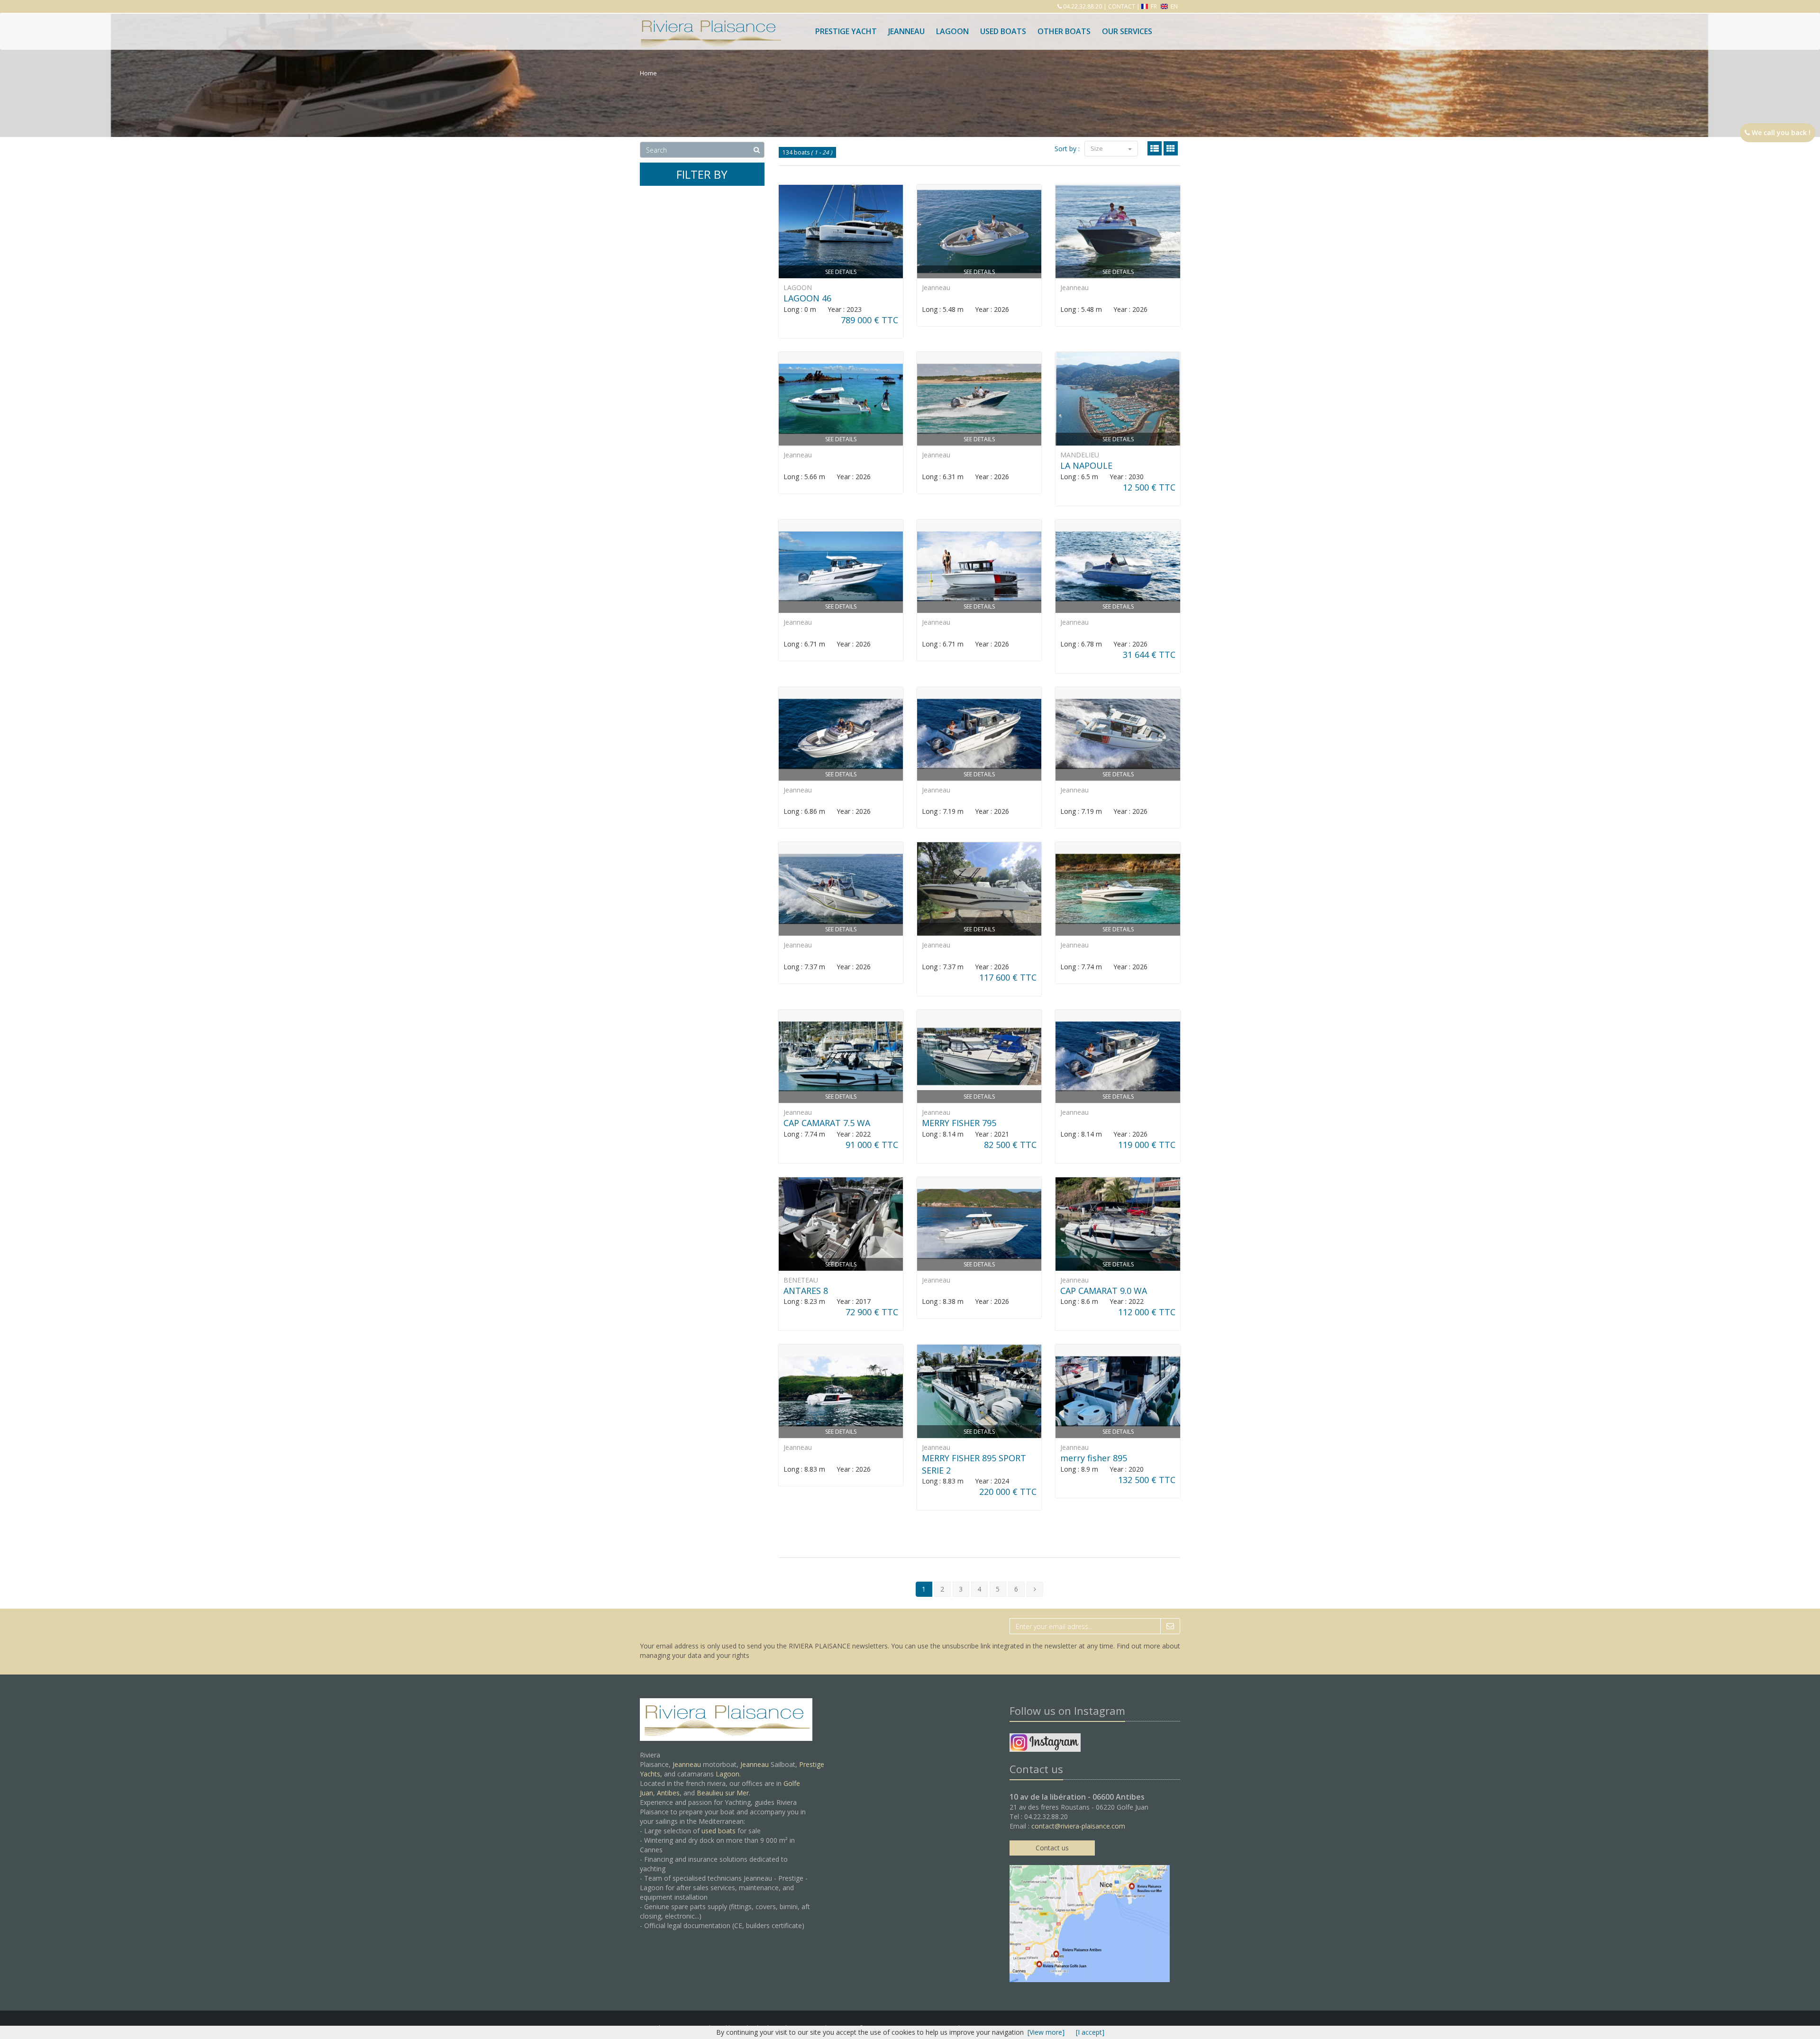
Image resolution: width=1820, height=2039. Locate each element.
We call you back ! (1780, 132)
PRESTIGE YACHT (846, 31)
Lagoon (728, 1774)
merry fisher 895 (1094, 1458)
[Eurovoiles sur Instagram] (1045, 1744)
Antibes (668, 1793)
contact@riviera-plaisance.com (1078, 1826)
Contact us (1052, 1848)
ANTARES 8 (806, 1291)
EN (1174, 6)
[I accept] (1090, 2032)
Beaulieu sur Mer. (723, 1793)
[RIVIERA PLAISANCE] (710, 25)
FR (1154, 6)
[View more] (1046, 2032)
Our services (1127, 31)
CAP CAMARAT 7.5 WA (827, 1123)
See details (841, 272)
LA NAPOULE (1086, 465)
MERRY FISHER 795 (959, 1123)
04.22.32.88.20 (1082, 6)
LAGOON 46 (807, 298)
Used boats (1003, 31)
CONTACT (1122, 6)
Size (1097, 148)
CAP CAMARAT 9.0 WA (1104, 1291)
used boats (719, 1831)
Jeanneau (906, 31)
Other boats (1064, 31)
